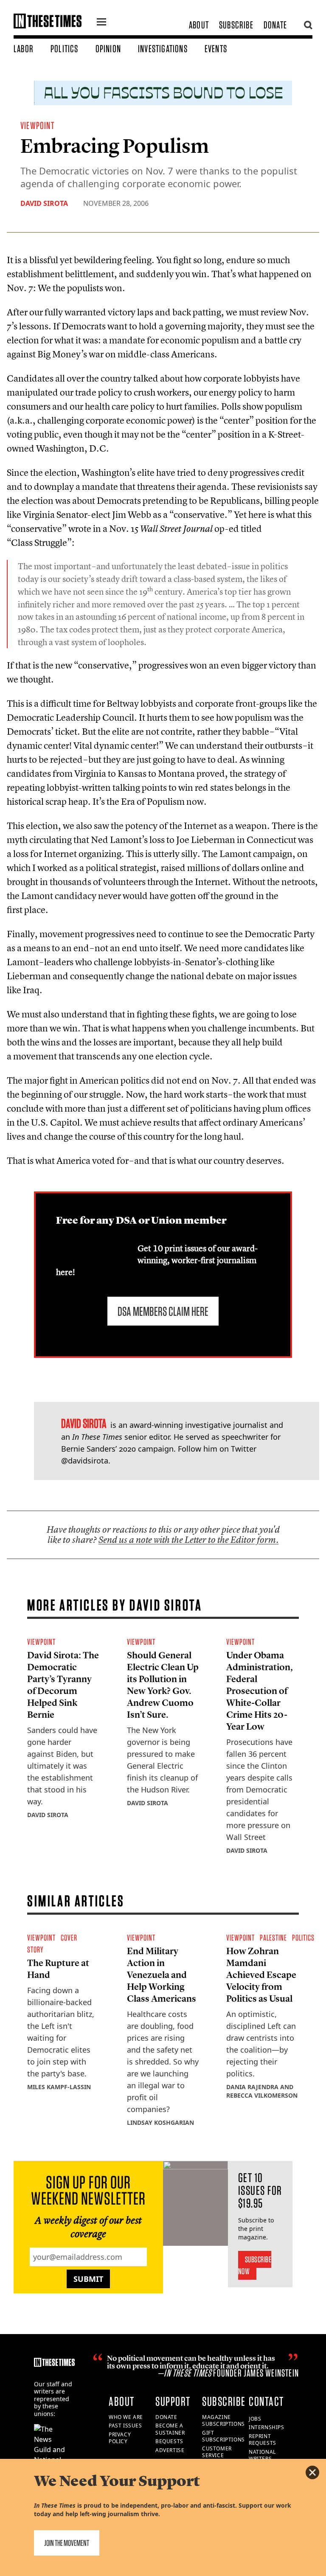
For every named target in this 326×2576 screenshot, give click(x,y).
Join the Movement (67, 2543)
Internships (267, 2427)
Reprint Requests (263, 2440)
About (199, 25)
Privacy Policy (120, 2438)
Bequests (169, 2441)
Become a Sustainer (170, 2429)
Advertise (170, 2450)
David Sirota (44, 203)
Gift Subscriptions (223, 2436)
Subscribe (236, 25)
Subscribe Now (255, 2265)
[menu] (101, 23)
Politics (65, 49)
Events (216, 49)
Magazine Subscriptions (223, 2421)
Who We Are (126, 2417)
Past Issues (125, 2426)
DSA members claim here (163, 1311)
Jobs (255, 2419)
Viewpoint (37, 125)
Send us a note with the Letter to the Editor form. (189, 1540)
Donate (275, 25)
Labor (24, 49)
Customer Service (217, 2452)
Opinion (108, 49)
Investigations (163, 49)
